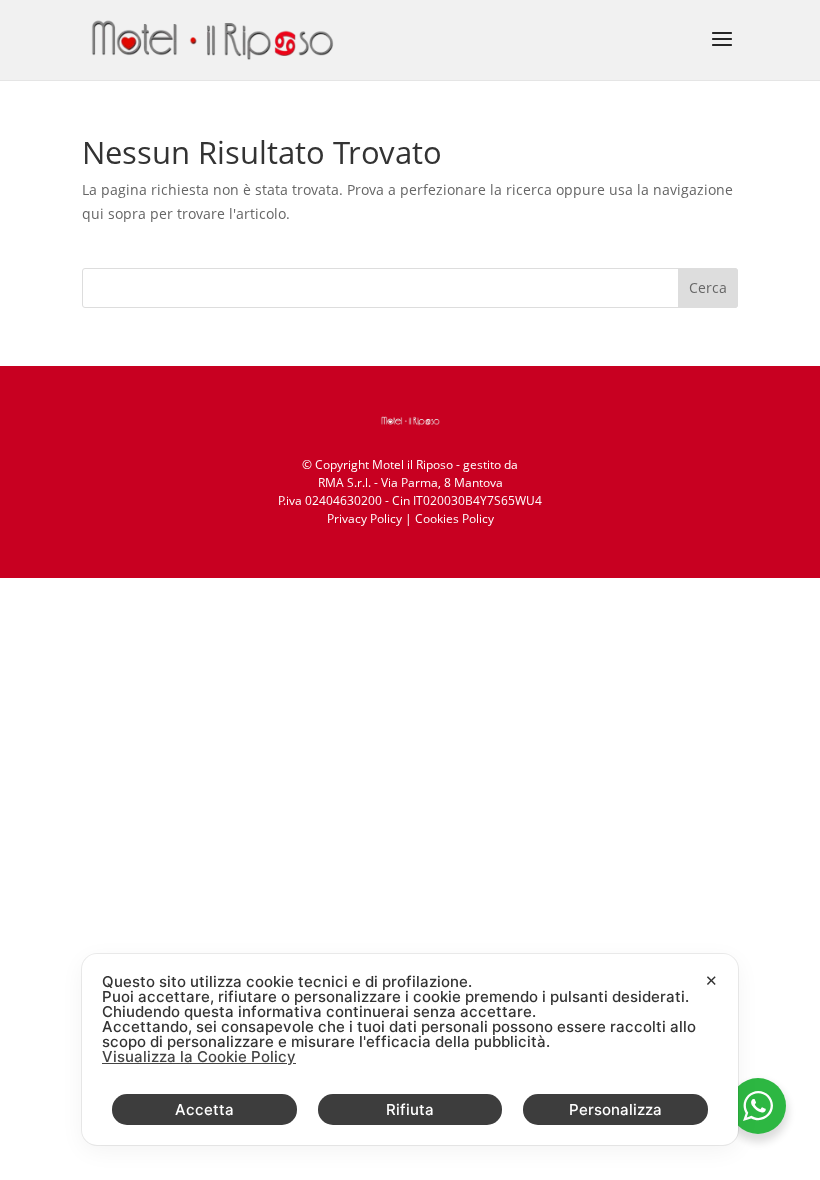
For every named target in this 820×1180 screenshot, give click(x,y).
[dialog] (410, 1049)
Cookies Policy (454, 518)
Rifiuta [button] (410, 1109)
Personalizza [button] (615, 1109)
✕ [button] (711, 980)
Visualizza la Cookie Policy (199, 1056)
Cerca (708, 287)
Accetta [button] (204, 1109)
